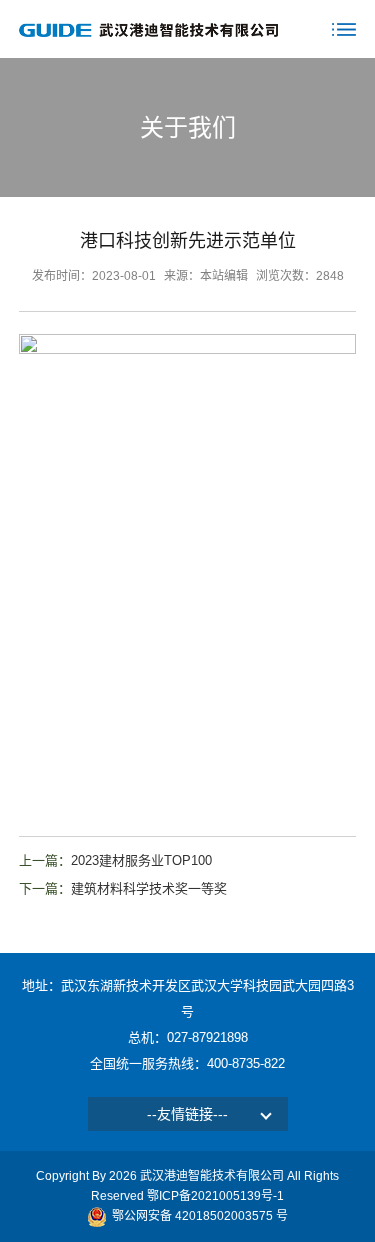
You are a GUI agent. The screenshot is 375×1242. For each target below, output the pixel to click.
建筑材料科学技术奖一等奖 (149, 888)
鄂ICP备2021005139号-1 (215, 1196)
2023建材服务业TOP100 (141, 860)
